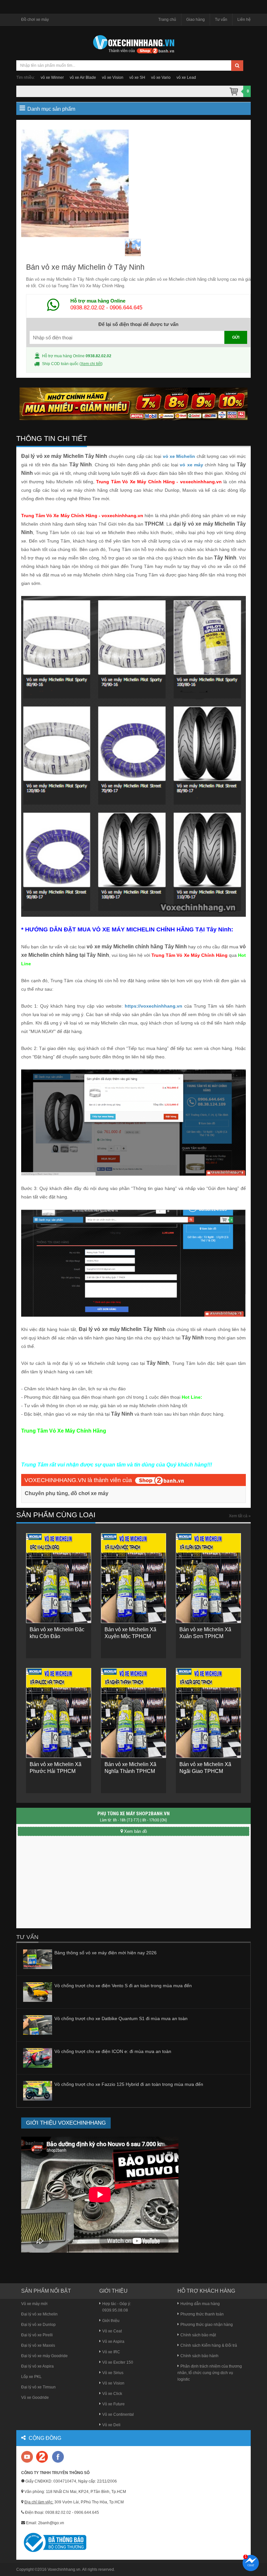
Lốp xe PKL (31, 2377)
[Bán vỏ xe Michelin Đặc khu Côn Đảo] (59, 1578)
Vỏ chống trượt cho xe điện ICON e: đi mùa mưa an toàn (113, 2051)
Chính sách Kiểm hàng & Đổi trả (209, 2345)
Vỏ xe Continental (118, 2414)
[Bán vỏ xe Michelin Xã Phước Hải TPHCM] (59, 1713)
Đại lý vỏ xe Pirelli (37, 2335)
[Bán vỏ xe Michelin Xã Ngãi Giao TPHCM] (208, 1713)
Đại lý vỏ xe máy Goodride (44, 2356)
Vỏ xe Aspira (113, 2342)
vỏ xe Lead (186, 78)
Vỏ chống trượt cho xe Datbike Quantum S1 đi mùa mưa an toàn (121, 2018)
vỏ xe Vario (161, 78)
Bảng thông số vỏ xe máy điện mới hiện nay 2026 (105, 1953)
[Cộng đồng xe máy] (42, 2456)
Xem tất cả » (240, 1516)
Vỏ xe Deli (111, 2425)
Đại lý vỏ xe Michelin (39, 2314)
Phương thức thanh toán (202, 2314)
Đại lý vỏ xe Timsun (38, 2387)
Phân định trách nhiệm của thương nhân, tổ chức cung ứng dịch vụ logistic (210, 2373)
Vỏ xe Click (112, 2394)
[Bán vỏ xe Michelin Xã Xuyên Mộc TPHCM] (133, 1578)
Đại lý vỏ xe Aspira (37, 2366)
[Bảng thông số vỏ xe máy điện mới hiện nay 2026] (38, 1959)
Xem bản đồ (135, 1831)
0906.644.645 (126, 308)
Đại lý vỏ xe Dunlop (38, 2325)
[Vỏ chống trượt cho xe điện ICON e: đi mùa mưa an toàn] (38, 2058)
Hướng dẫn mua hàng (200, 2304)
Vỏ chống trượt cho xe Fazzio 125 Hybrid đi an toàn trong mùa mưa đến (129, 2084)
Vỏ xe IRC (111, 2352)
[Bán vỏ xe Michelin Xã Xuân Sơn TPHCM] (208, 1578)
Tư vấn (221, 20)
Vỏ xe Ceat (112, 2331)
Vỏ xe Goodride (35, 2398)
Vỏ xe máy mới (34, 2304)
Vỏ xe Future (113, 2404)
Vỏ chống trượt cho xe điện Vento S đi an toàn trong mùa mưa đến (123, 1986)
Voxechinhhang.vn (64, 2569)
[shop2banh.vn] (160, 1480)
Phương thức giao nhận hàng (207, 2325)
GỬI (236, 337)
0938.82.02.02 (87, 308)
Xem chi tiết (91, 364)
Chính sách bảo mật (198, 2335)
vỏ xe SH (137, 78)
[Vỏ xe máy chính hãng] (58, 2456)
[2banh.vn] (28, 2457)
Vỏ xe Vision (113, 2383)
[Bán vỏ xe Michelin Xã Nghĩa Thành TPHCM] (133, 1713)
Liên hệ (244, 20)
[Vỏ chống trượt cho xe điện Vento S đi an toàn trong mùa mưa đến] (38, 1992)
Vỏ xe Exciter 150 (118, 2362)
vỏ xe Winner (52, 78)
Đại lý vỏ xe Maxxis (38, 2345)
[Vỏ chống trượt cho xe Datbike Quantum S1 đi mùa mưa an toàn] (38, 2025)
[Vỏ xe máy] (133, 44)
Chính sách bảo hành (199, 2356)
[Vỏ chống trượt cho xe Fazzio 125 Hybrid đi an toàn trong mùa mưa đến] (38, 2090)
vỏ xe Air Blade (83, 78)
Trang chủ (167, 20)
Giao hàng (196, 20)
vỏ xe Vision (113, 78)
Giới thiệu (111, 2321)
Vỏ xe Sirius (113, 2373)
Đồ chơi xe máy (35, 20)
